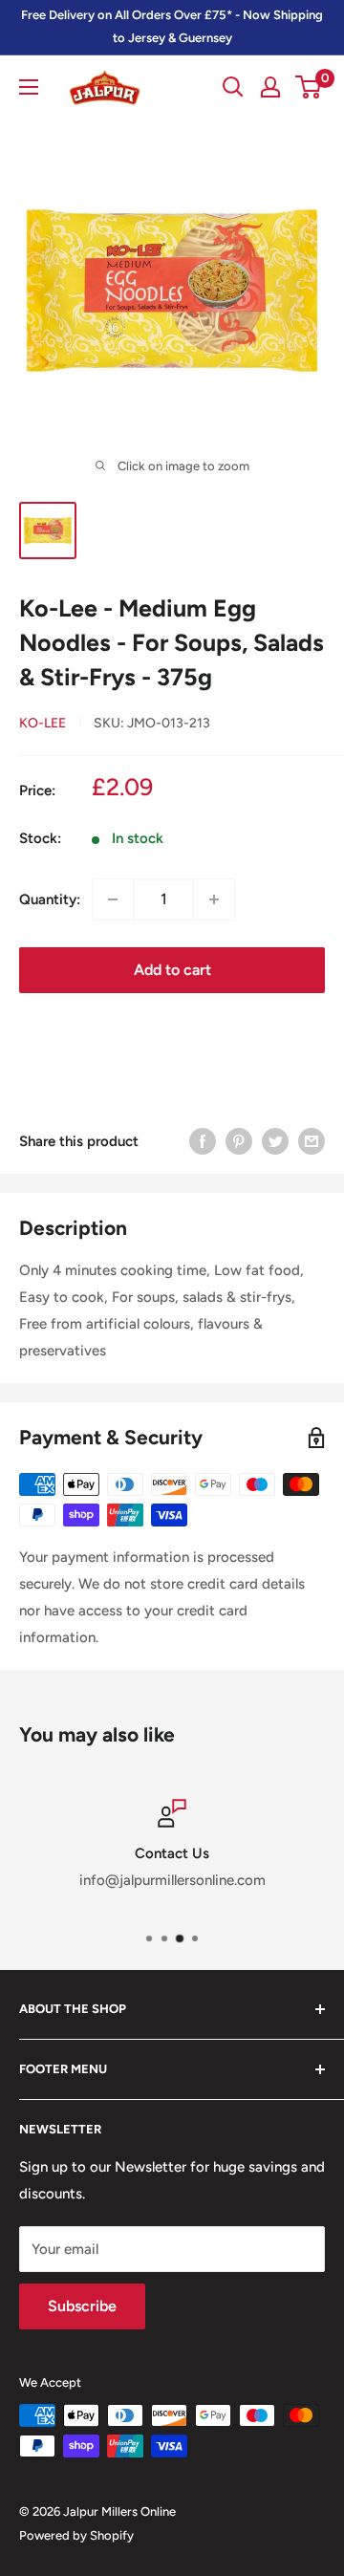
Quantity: (50, 899)
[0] (309, 87)
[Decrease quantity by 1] (113, 899)
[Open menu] (29, 87)
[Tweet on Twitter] (275, 1141)
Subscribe (82, 2306)
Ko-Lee (43, 723)
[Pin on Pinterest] (239, 1141)
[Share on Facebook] (203, 1141)
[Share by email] (312, 1141)
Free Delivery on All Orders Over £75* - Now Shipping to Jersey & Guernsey (172, 26)
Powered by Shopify (76, 2535)
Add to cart (172, 970)
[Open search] (233, 87)
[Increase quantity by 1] (214, 899)
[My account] (270, 87)
